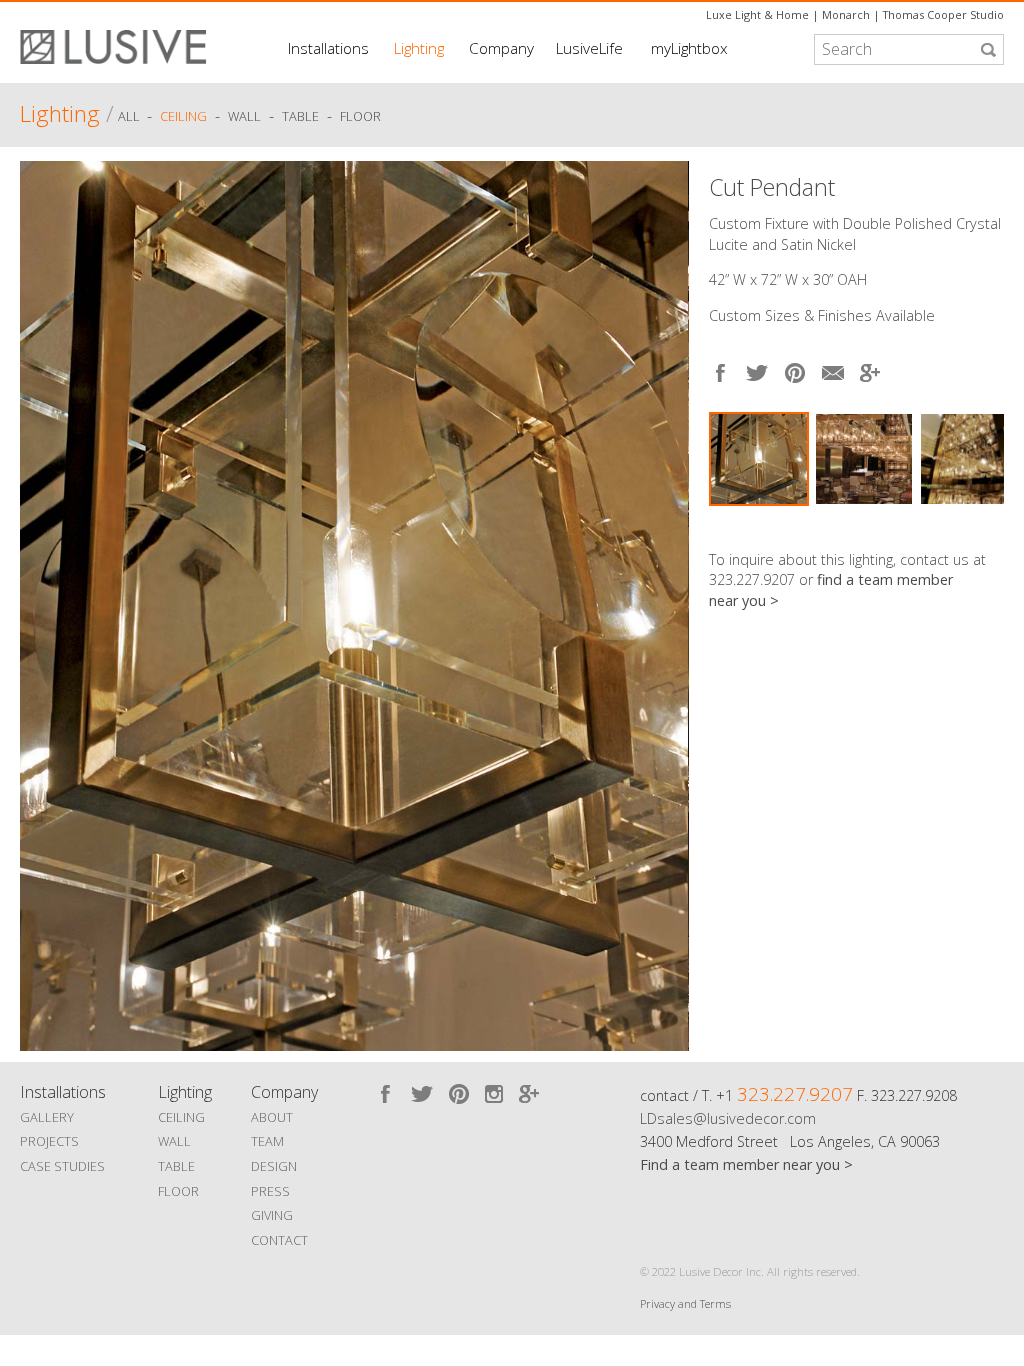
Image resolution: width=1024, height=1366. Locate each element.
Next (989, 525)
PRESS (270, 1191)
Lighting (419, 48)
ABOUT (272, 1117)
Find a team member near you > (746, 1164)
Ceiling (183, 117)
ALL (130, 117)
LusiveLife (589, 48)
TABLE (176, 1166)
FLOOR (178, 1191)
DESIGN (274, 1166)
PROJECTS (49, 1141)
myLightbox (689, 48)
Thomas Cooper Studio (943, 14)
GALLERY (47, 1117)
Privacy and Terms (685, 1303)
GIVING (272, 1215)
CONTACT (279, 1240)
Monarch (846, 14)
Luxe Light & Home (757, 14)
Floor (360, 117)
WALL (174, 1141)
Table (300, 117)
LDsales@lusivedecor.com (728, 1118)
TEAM (267, 1141)
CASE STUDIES (62, 1166)
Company (501, 48)
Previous (40, 601)
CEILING (181, 1117)
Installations (328, 48)
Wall (244, 117)
